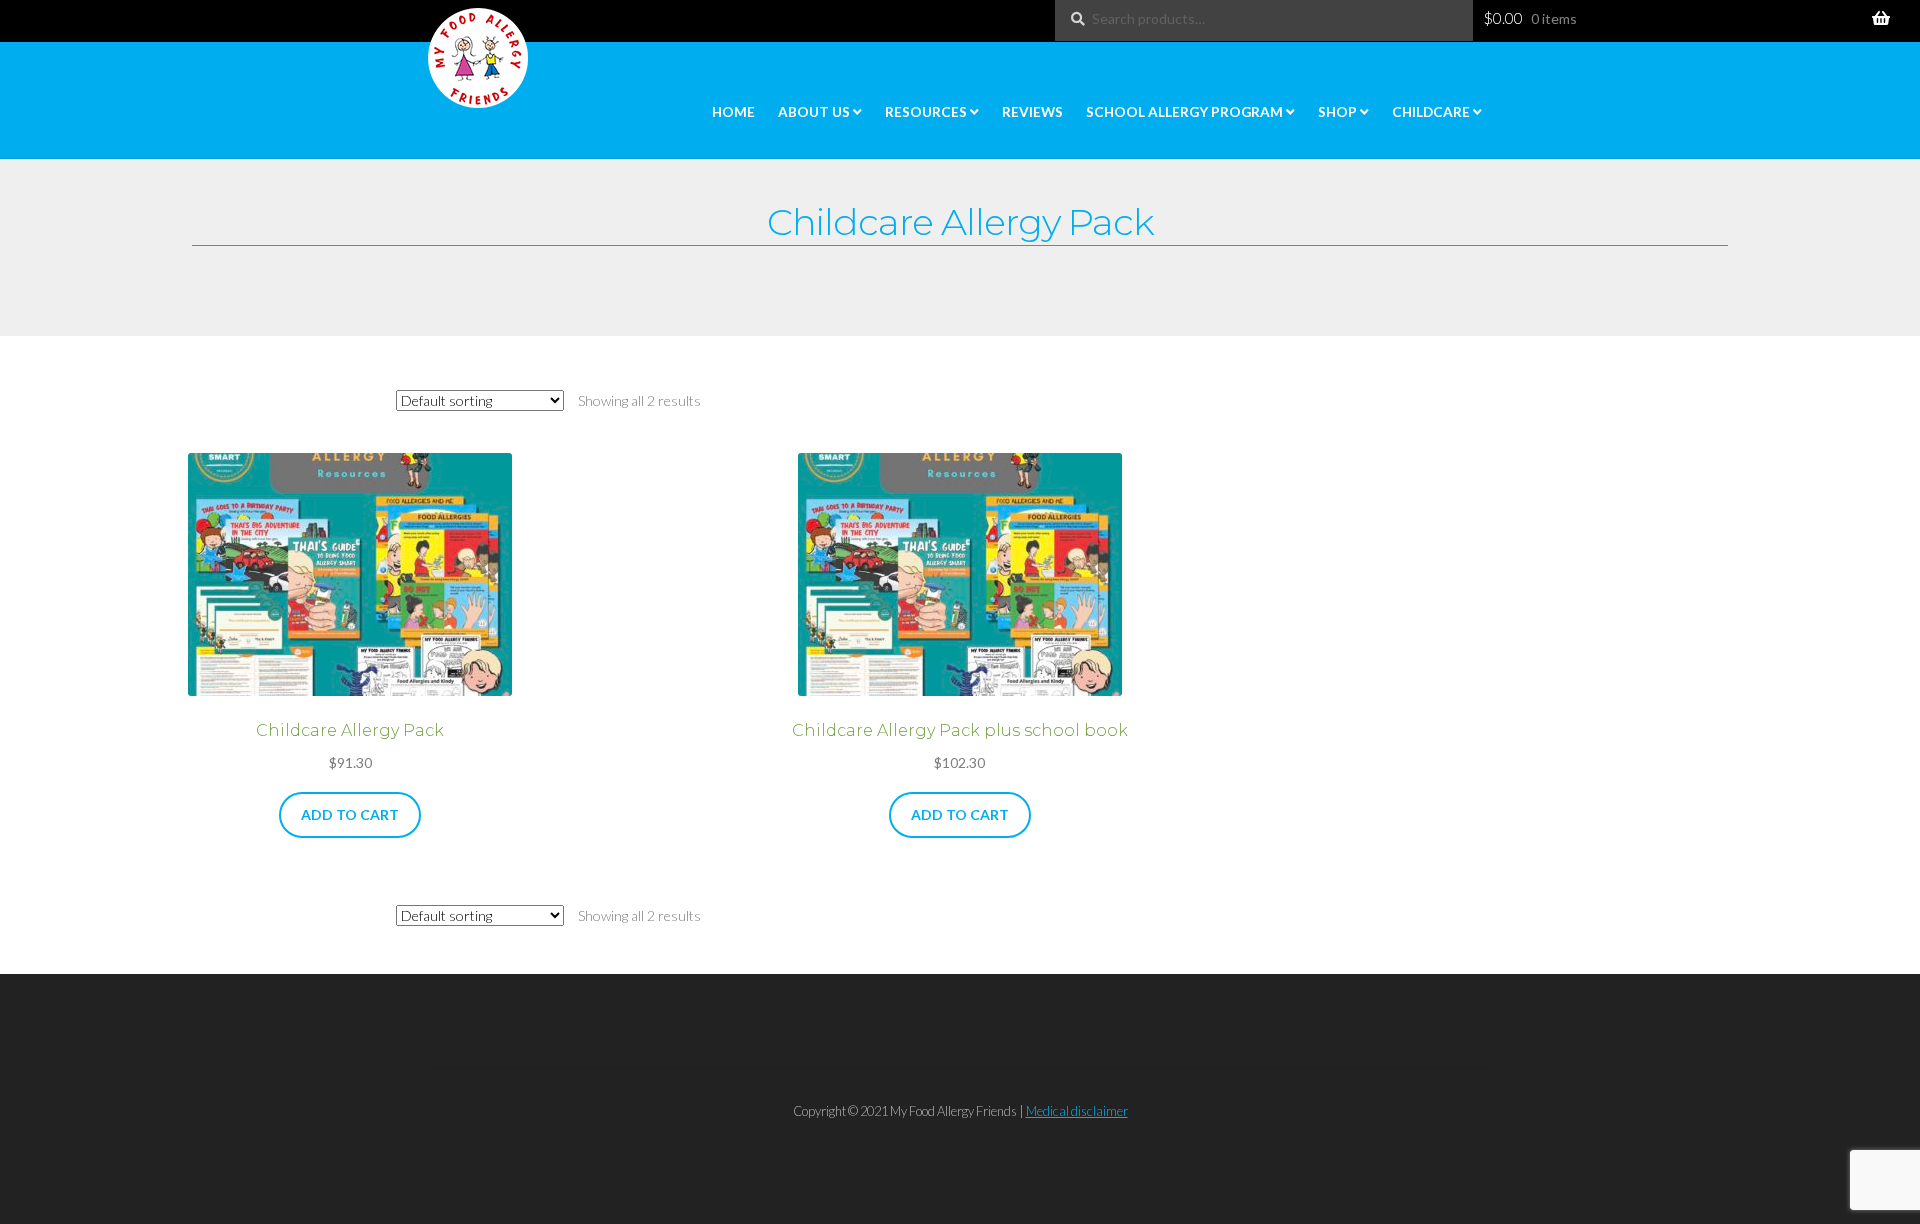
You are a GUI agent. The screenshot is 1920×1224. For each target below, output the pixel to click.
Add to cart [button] (350, 814)
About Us (814, 112)
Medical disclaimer (1077, 1111)
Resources (926, 112)
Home (733, 112)
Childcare (1431, 112)
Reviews (1032, 112)
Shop (1337, 112)
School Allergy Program (1184, 112)
